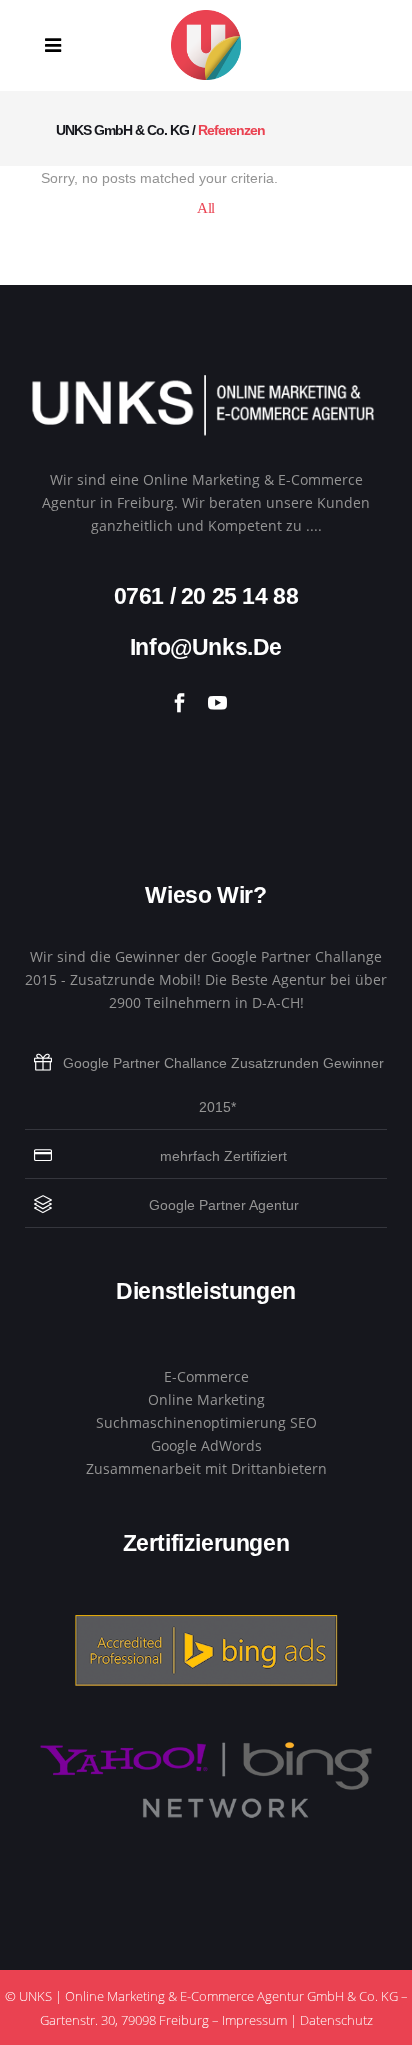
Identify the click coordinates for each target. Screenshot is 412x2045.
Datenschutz (336, 2020)
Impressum (254, 2020)
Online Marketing (206, 1399)
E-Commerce (206, 1376)
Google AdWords (206, 1445)
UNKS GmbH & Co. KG (122, 130)
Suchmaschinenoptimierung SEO (206, 1422)
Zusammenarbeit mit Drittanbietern (206, 1468)
